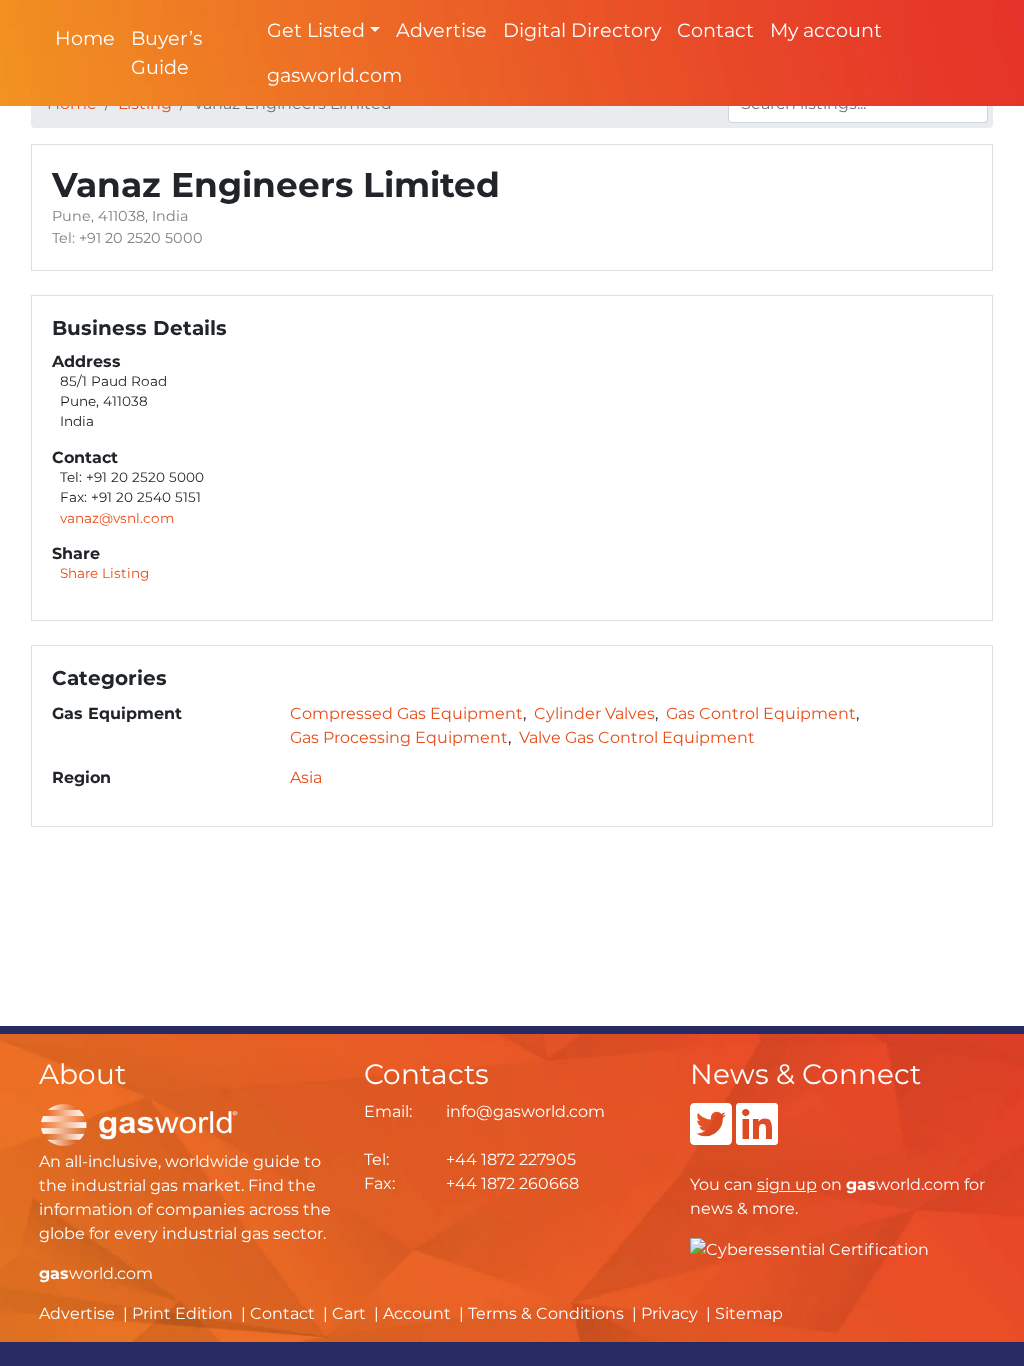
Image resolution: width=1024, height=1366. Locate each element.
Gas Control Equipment (761, 713)
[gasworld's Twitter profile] (711, 1136)
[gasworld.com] (139, 1123)
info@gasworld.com (525, 1111)
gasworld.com (334, 75)
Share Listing (104, 573)
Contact (715, 30)
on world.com (858, 1184)
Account (417, 1313)
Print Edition (182, 1313)
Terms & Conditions (546, 1313)
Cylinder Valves (594, 713)
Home (85, 38)
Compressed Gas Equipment (406, 713)
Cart (349, 1313)
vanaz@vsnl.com (117, 518)
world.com (96, 1273)
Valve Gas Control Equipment (637, 737)
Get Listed (316, 30)
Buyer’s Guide (166, 52)
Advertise (441, 30)
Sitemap (749, 1313)
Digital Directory (582, 30)
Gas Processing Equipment (399, 737)
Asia (306, 777)
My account (826, 30)
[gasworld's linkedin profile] (757, 1136)
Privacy (669, 1313)
